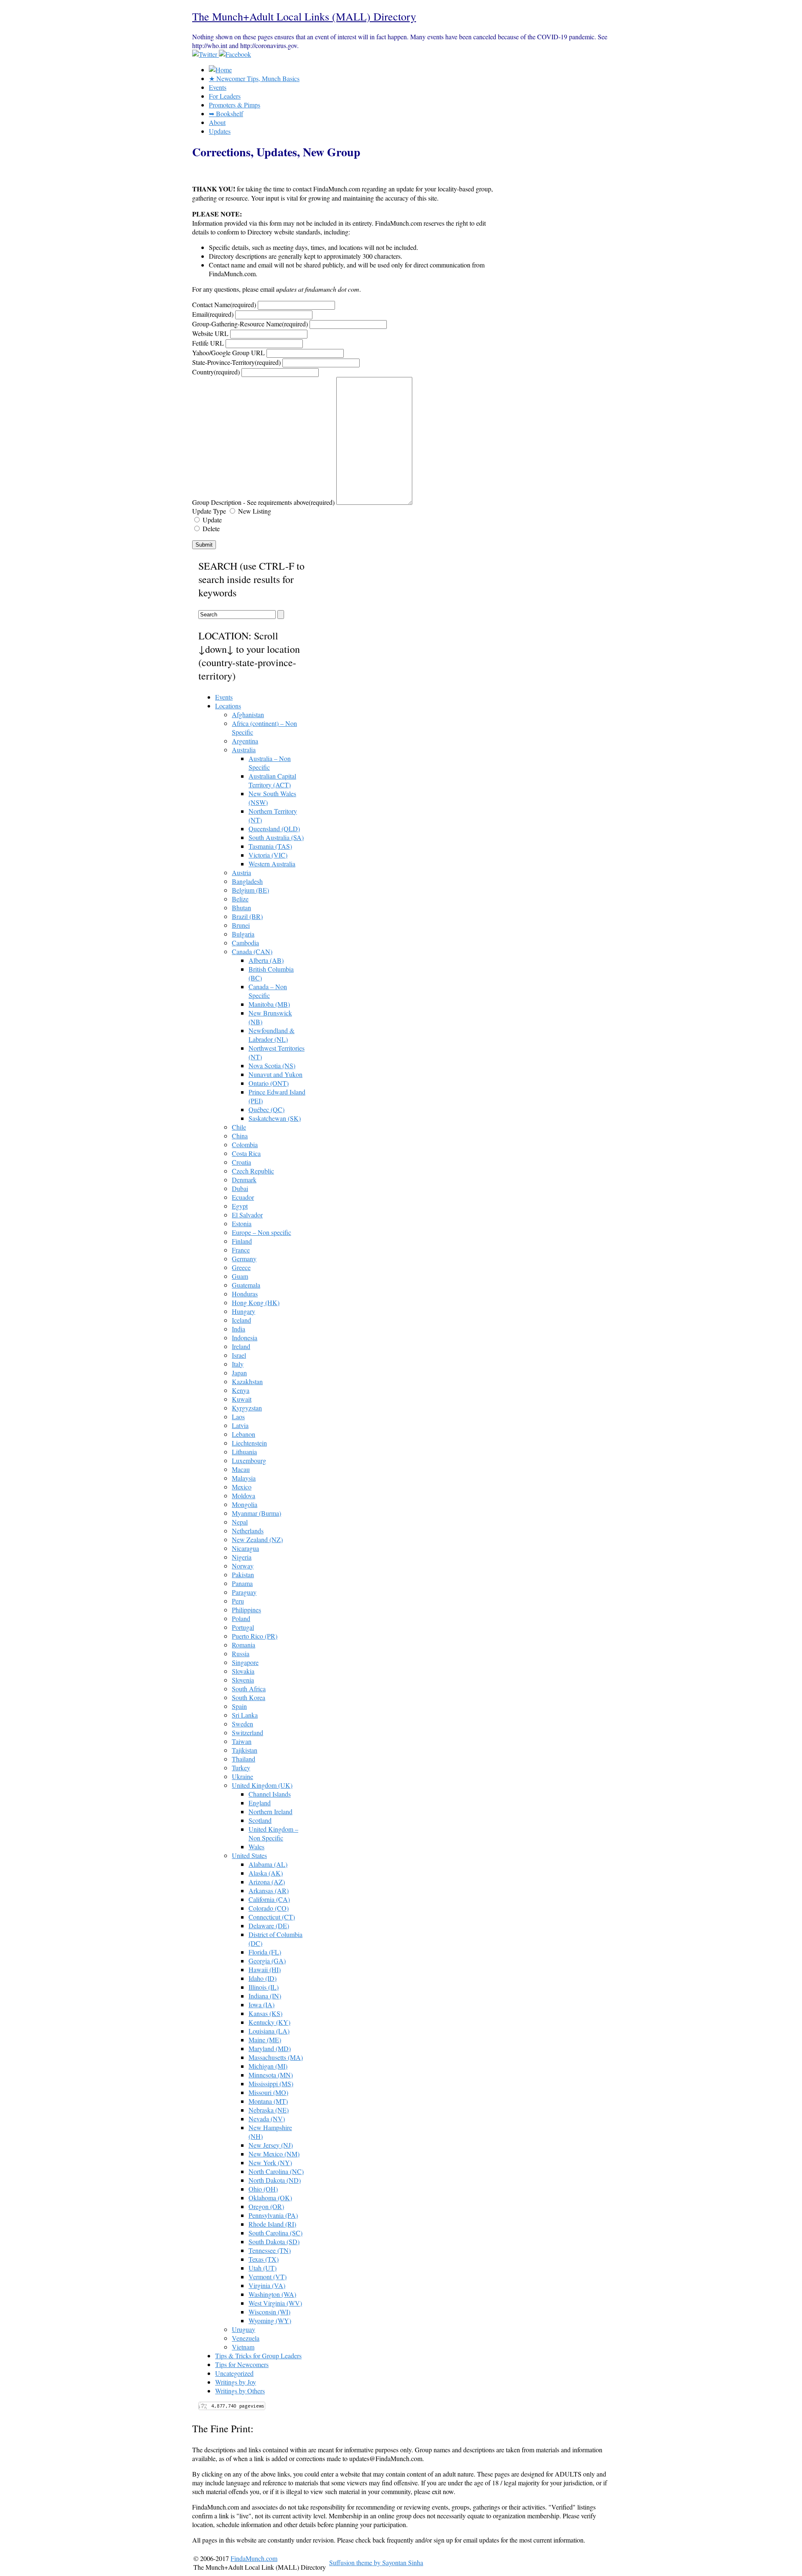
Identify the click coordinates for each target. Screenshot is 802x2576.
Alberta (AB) (266, 960)
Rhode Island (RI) (272, 2224)
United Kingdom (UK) (262, 1785)
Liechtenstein (249, 1443)
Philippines (246, 1610)
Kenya (241, 1390)
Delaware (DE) (269, 1926)
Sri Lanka (245, 1715)
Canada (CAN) (252, 951)
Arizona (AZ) (267, 1882)
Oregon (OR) (266, 2206)
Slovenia (243, 1680)
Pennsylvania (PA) (273, 2215)
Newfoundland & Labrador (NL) (272, 1035)
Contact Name (224, 304)
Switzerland (247, 1732)
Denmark (244, 1180)
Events (218, 87)
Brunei (241, 925)
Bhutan (241, 907)
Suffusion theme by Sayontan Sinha (376, 2562)
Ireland (241, 1346)
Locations (228, 706)
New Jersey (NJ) (271, 2145)
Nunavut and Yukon (275, 1074)
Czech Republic (253, 1171)
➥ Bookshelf (226, 113)
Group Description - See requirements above (263, 502)
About (217, 122)
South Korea (249, 1697)
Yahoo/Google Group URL (228, 353)
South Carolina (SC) (275, 2233)
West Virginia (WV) (275, 2303)
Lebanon (244, 1434)
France (241, 1250)
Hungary (244, 1311)
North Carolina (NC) (276, 2171)
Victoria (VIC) (268, 855)
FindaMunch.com (254, 2558)
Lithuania (244, 1452)
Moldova (244, 1495)
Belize (240, 899)
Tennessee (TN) (270, 2250)
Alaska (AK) (266, 1873)
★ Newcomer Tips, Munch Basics (254, 78)
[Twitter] (206, 54)
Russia (241, 1653)
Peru (238, 1601)
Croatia (241, 1162)
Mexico (242, 1487)
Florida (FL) (265, 1952)
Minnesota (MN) (271, 2075)
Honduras (245, 1294)
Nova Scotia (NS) (272, 1065)
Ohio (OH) (263, 2189)
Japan (239, 1373)
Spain (239, 1706)
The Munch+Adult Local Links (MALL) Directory (304, 16)
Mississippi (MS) (271, 2083)
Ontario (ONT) (269, 1083)
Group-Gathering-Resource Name (250, 324)
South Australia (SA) (276, 837)
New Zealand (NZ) (257, 1539)
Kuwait (242, 1399)
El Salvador (247, 1215)
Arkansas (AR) (269, 1890)
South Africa (249, 1689)
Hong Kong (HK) (256, 1302)
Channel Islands (270, 1794)
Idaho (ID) (263, 1978)
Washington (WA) (272, 2294)
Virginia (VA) (267, 2285)
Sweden (242, 1724)
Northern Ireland (270, 1811)
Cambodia (245, 943)
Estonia (242, 1223)
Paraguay (244, 1592)
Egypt (240, 1206)
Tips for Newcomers (242, 2364)
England (260, 1803)
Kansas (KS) (265, 2013)
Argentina (245, 741)
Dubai (240, 1188)
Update (211, 520)
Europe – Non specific (261, 1232)
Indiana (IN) (265, 1996)
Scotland (260, 1820)
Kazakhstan (247, 1381)
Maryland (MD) (270, 2048)
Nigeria (242, 1557)
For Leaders (225, 96)
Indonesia (245, 1338)
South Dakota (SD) (274, 2241)
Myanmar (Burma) (256, 1513)
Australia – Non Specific (270, 763)
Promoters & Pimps (235, 105)
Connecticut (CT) (272, 1917)
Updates (220, 131)
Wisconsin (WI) (269, 2312)
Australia (244, 750)
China (240, 1136)
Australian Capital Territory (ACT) (272, 780)
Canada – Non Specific (268, 991)
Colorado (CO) (269, 1908)
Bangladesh (247, 881)
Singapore (245, 1662)
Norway (243, 1566)
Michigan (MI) (268, 2066)
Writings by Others (240, 2391)
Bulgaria (243, 934)
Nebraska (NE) (269, 2110)
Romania (244, 1645)
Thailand (244, 1759)
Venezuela (246, 2338)
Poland (241, 1618)
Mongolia (245, 1504)
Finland (242, 1241)
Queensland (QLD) (274, 829)
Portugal (243, 1627)
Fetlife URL (208, 343)
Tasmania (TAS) (270, 846)
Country (216, 372)
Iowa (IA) (261, 2005)
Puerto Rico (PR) (255, 1636)
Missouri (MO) (268, 2092)
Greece (241, 1267)
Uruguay (244, 2329)
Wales (256, 1847)
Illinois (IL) (264, 1987)
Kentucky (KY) (269, 2022)
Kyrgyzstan (247, 1408)
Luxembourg (249, 1460)
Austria (241, 872)
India (239, 1329)
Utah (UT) (263, 2268)
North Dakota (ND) (275, 2180)
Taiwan (242, 1741)
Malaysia (244, 1478)
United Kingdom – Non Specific (273, 1833)
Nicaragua (245, 1548)
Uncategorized (234, 2373)
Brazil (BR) (247, 916)
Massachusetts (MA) (276, 2057)
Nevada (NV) (267, 2119)
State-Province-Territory (236, 362)
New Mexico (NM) (274, 2154)
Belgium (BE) (250, 890)
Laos (238, 1417)
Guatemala (246, 1285)
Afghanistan (248, 714)
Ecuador (243, 1197)
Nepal (240, 1522)
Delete (210, 528)
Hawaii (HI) (265, 1969)
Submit (204, 545)
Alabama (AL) (268, 1864)
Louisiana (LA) (269, 2031)
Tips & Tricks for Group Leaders (258, 2356)
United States (249, 1855)
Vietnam (243, 2347)
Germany (244, 1259)
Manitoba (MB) (269, 1004)
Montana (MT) (268, 2101)
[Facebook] (235, 54)
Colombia (245, 1144)
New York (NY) (270, 2162)
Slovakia (243, 1671)
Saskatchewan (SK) (275, 1118)
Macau (241, 1469)
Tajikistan (245, 1750)
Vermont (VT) (268, 2277)
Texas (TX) (264, 2259)
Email (213, 314)
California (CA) (269, 1899)
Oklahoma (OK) (270, 2198)
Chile (239, 1127)
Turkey (241, 1768)
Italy (238, 1364)
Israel (239, 1355)
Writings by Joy (236, 2382)
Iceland (241, 1320)
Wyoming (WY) (270, 2320)
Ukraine (242, 1776)
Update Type (209, 511)
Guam (240, 1276)
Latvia (240, 1425)
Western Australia (272, 864)
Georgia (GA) (267, 1961)
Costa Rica (246, 1153)
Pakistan (243, 1574)
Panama (242, 1583)
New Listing (254, 511)
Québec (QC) (266, 1109)
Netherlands (248, 1531)
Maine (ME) (265, 2040)
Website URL (210, 333)
